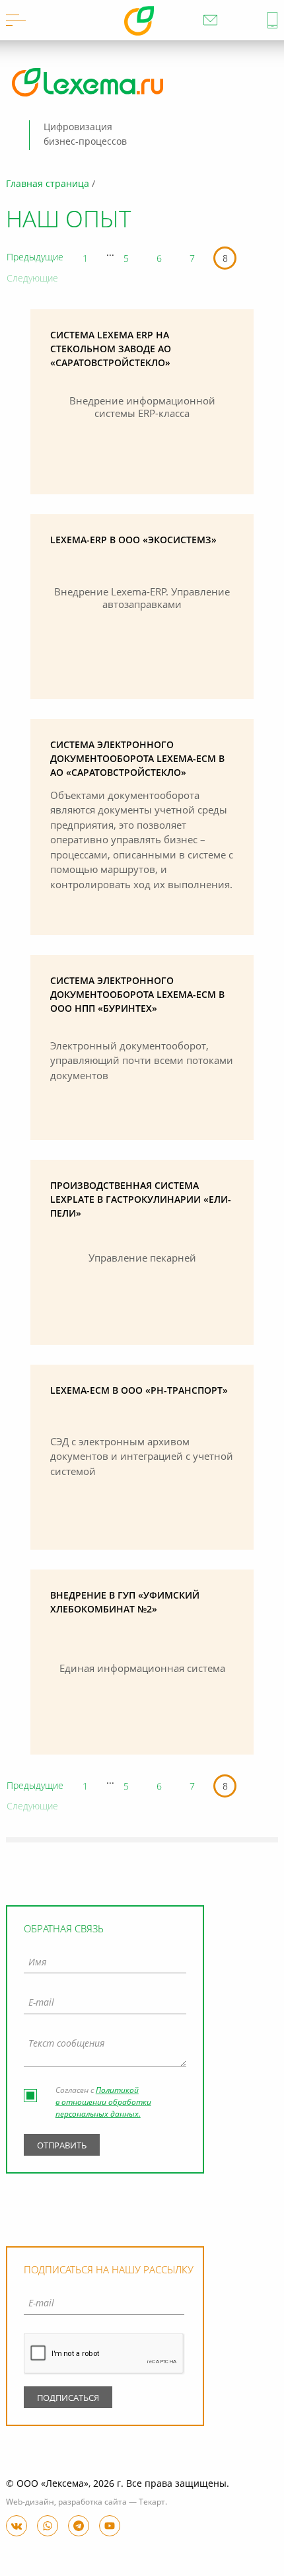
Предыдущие (35, 258)
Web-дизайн (30, 2503)
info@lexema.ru (210, 20)
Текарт (152, 2503)
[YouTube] (110, 2526)
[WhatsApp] (48, 2526)
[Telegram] (79, 2526)
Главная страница (48, 184)
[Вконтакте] (17, 2526)
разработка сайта (92, 2503)
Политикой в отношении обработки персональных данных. (103, 2103)
